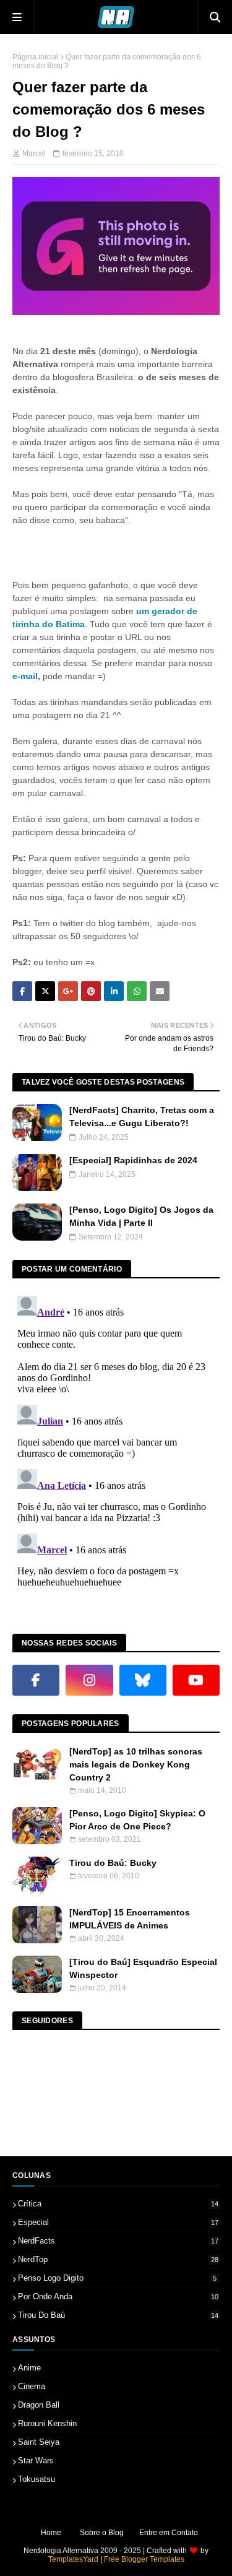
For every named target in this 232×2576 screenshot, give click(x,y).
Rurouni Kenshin (47, 2423)
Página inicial (35, 57)
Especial (118, 2222)
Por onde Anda (118, 2296)
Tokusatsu (37, 2479)
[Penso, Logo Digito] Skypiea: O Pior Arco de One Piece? (137, 1820)
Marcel (34, 154)
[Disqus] (116, 1446)
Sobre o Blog (102, 2533)
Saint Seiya (39, 2442)
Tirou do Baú (118, 2315)
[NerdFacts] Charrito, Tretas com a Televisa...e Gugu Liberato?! (142, 1117)
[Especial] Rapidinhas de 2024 (133, 1160)
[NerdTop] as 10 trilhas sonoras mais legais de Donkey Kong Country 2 (136, 1764)
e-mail (25, 676)
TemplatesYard (73, 2559)
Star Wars (36, 2461)
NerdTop (118, 2259)
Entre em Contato (169, 2533)
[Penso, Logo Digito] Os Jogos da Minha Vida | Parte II (141, 1216)
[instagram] (89, 1680)
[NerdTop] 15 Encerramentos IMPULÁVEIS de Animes (130, 1919)
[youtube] (196, 1680)
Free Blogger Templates (144, 2559)
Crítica (118, 2204)
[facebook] (36, 1680)
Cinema (32, 2386)
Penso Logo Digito (117, 2278)
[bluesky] (143, 1680)
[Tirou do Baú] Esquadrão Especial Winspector (143, 1968)
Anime (29, 2368)
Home (51, 2533)
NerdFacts (118, 2241)
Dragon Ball (39, 2405)
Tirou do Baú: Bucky (113, 1863)
